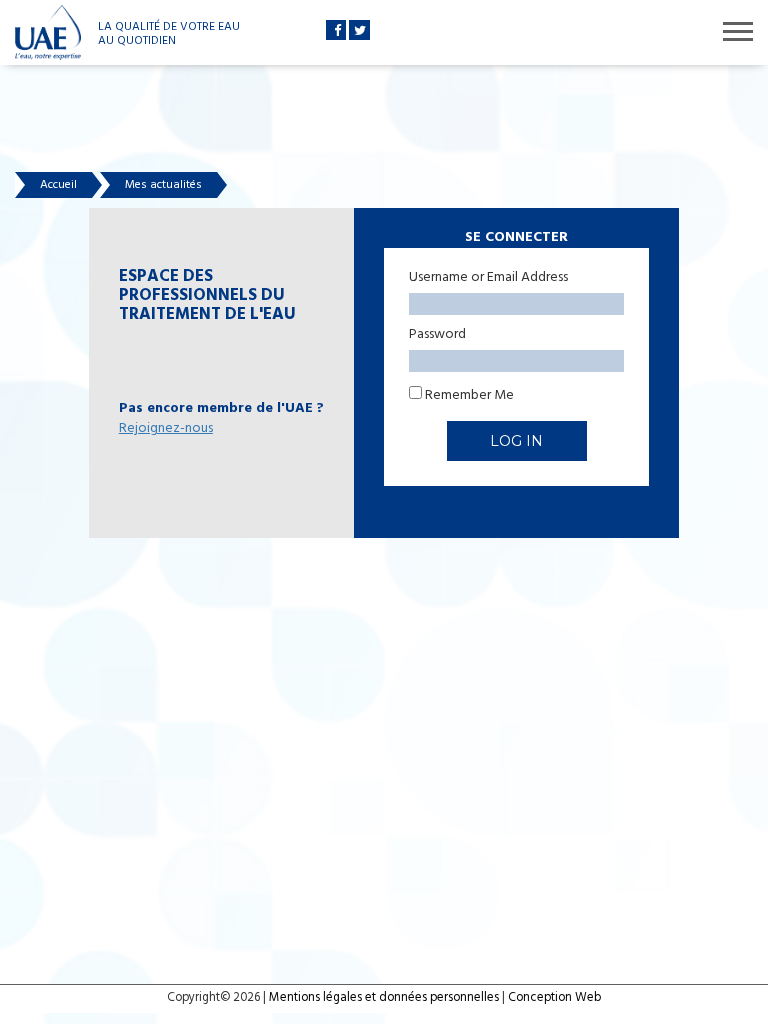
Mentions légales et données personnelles (384, 998)
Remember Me (468, 395)
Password (437, 335)
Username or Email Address (488, 278)
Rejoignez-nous (166, 428)
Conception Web (554, 998)
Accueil (58, 185)
